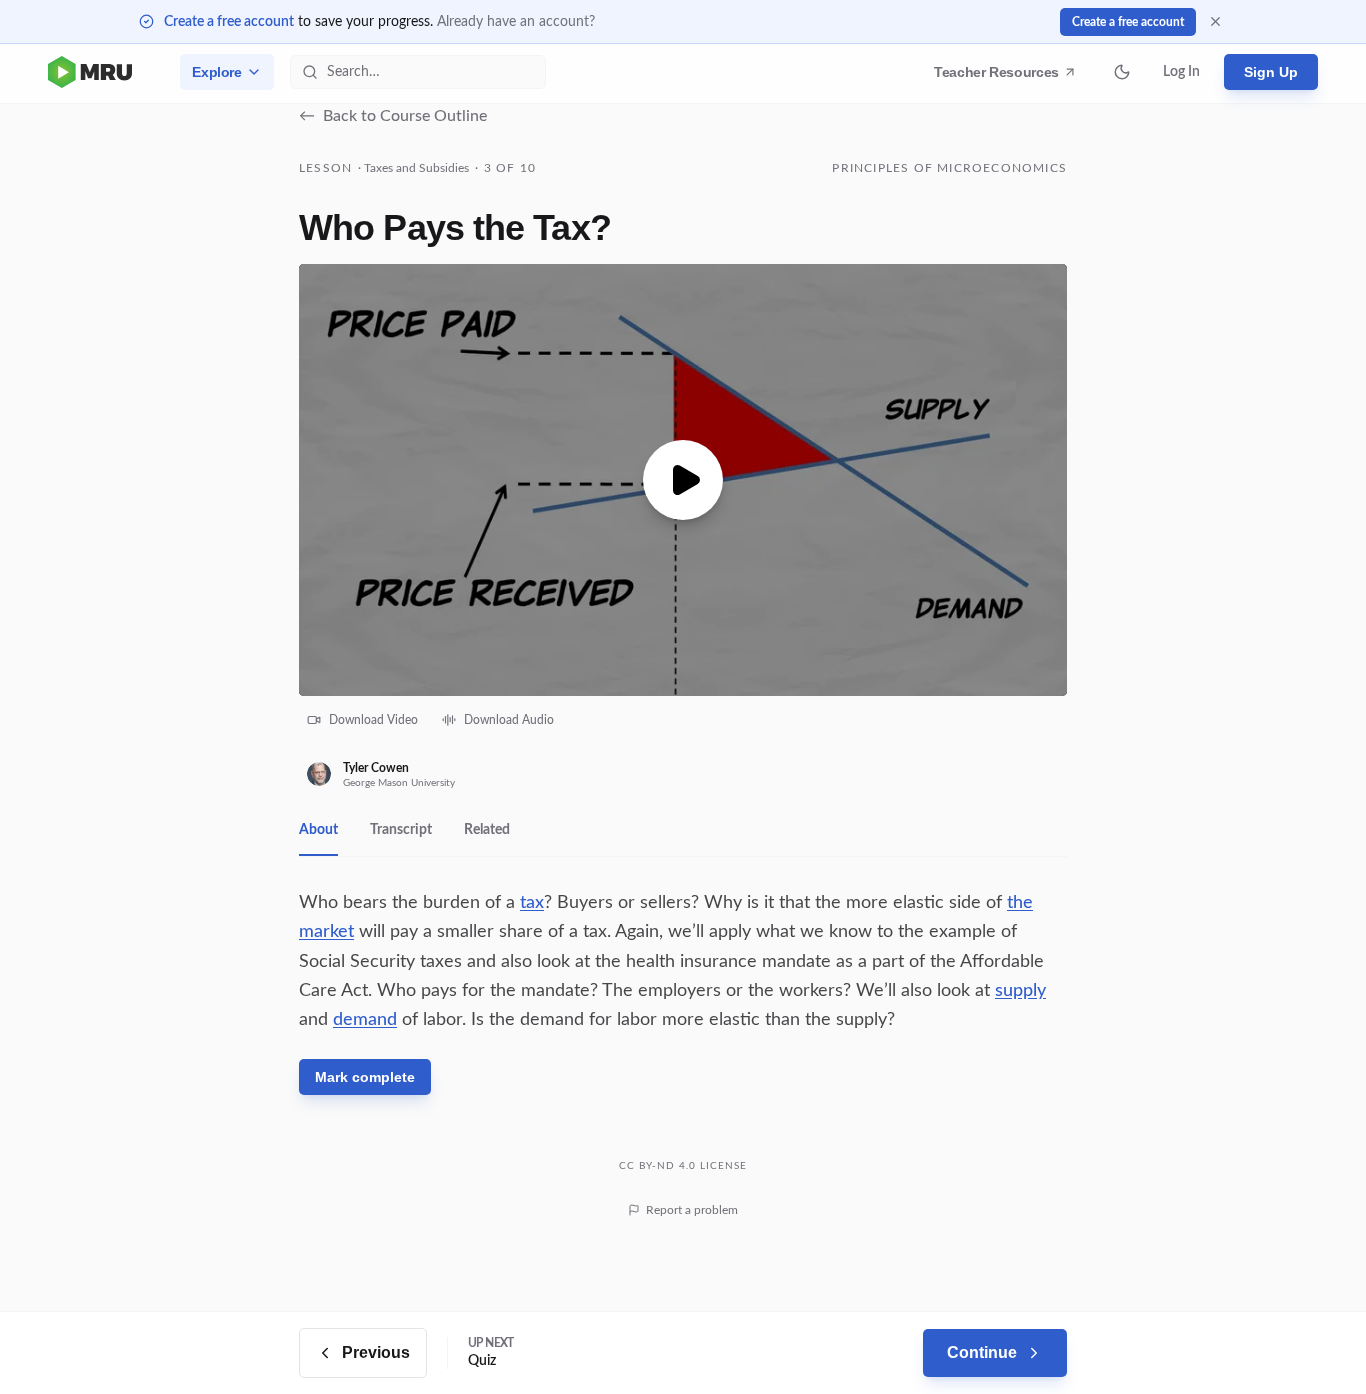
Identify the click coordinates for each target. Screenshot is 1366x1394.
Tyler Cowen (376, 768)
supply (1020, 991)
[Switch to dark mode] (1122, 72)
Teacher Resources (999, 77)
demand (365, 1020)
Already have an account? (516, 22)
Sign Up (1271, 72)
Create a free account (229, 22)
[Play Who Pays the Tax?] (683, 480)
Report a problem (692, 1210)
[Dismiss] (1215, 21)
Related (487, 830)
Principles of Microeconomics (949, 168)
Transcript (401, 830)
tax (532, 903)
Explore (217, 72)
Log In (1181, 72)
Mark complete (365, 1077)
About (318, 830)
